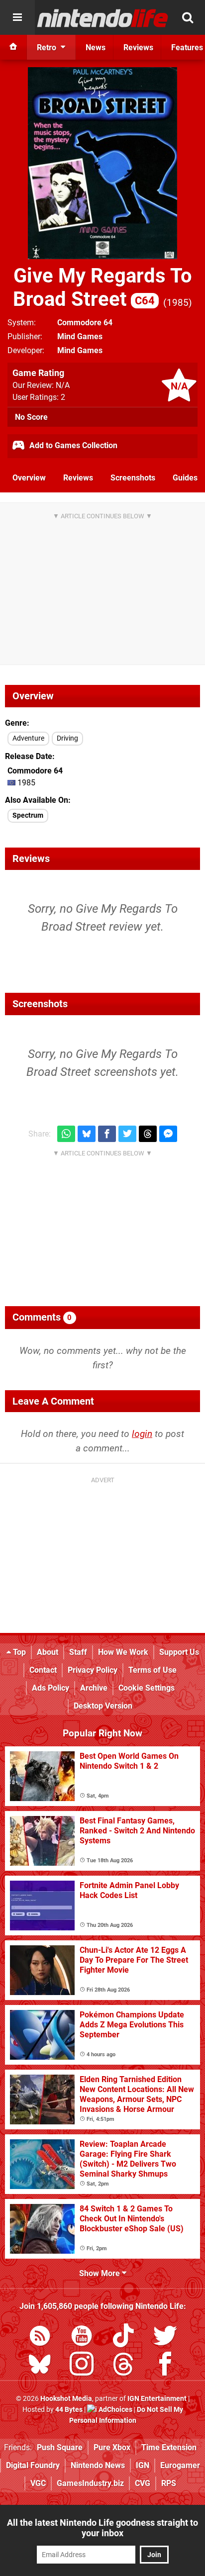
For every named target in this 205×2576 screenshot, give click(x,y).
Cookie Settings (147, 1688)
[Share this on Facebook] (107, 1134)
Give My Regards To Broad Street (102, 287)
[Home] (13, 47)
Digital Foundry (33, 2465)
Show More (101, 2273)
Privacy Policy (93, 1670)
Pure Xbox (112, 2447)
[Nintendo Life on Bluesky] (40, 2366)
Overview (29, 478)
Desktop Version (103, 1706)
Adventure (28, 738)
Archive (94, 1688)
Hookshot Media (66, 2399)
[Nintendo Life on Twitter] (165, 2337)
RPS (169, 2483)
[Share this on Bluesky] (87, 1134)
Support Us (179, 1652)
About (48, 1652)
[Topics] (17, 17)
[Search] (188, 17)
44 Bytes (69, 2410)
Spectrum (28, 815)
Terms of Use (153, 1670)
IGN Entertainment (157, 2399)
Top (18, 1652)
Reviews (78, 478)
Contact (43, 1670)
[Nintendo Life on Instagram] (82, 2366)
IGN (143, 2465)
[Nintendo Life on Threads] (123, 2366)
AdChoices (115, 2410)
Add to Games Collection (72, 445)
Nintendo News (98, 2465)
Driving (67, 738)
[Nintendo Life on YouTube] (82, 2337)
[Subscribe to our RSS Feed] (40, 2337)
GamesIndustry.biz (90, 2483)
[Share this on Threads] (148, 1134)
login (142, 1434)
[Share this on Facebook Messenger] (168, 1134)
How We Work (123, 1652)
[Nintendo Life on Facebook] (165, 2366)
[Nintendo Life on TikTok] (123, 2337)
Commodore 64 (85, 323)
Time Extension (169, 2447)
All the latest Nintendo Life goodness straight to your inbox (102, 2528)
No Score (31, 417)
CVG (143, 2483)
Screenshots (133, 478)
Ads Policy (51, 1688)
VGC (38, 2483)
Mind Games (80, 336)
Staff (78, 1652)
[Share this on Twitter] (127, 1134)
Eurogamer (180, 2465)
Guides (185, 478)
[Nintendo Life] (103, 18)
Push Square (60, 2447)
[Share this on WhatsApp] (66, 1134)
